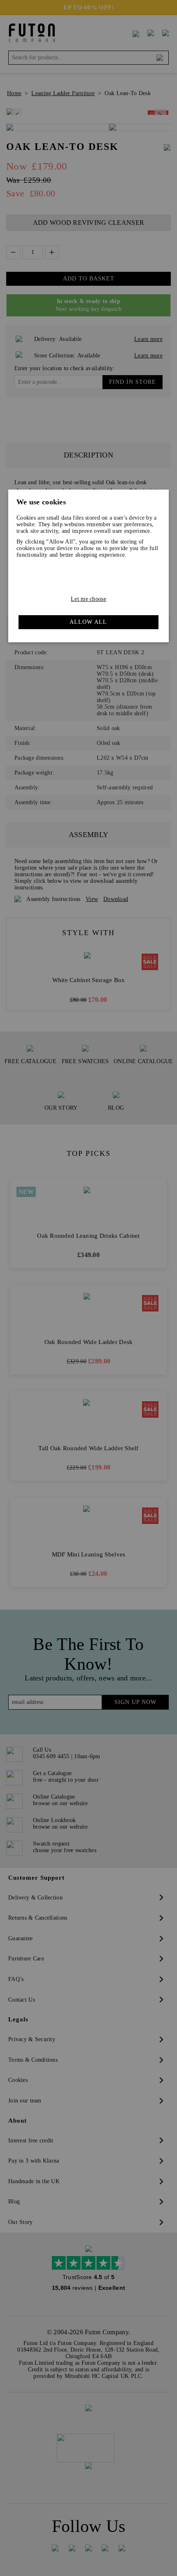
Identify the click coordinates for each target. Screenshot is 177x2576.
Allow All (88, 622)
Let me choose (88, 599)
